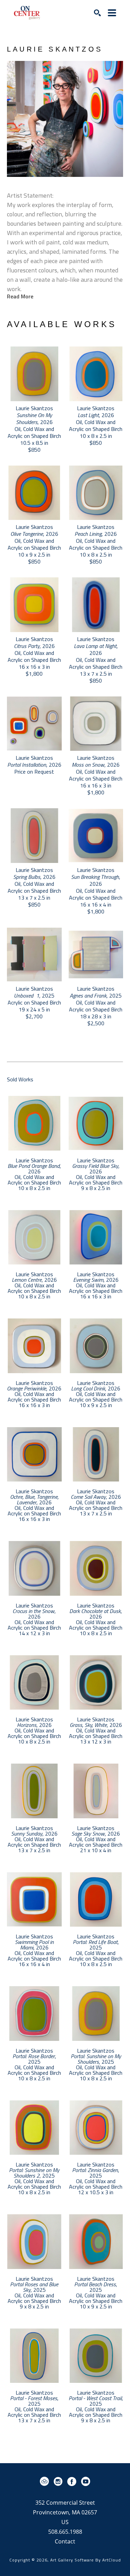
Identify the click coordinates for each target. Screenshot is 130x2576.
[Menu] (112, 13)
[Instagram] (59, 2482)
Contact (65, 2541)
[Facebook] (73, 2482)
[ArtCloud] (46, 2482)
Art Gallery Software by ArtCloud (86, 2560)
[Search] (97, 13)
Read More (20, 296)
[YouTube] (86, 2482)
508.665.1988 (65, 2532)
